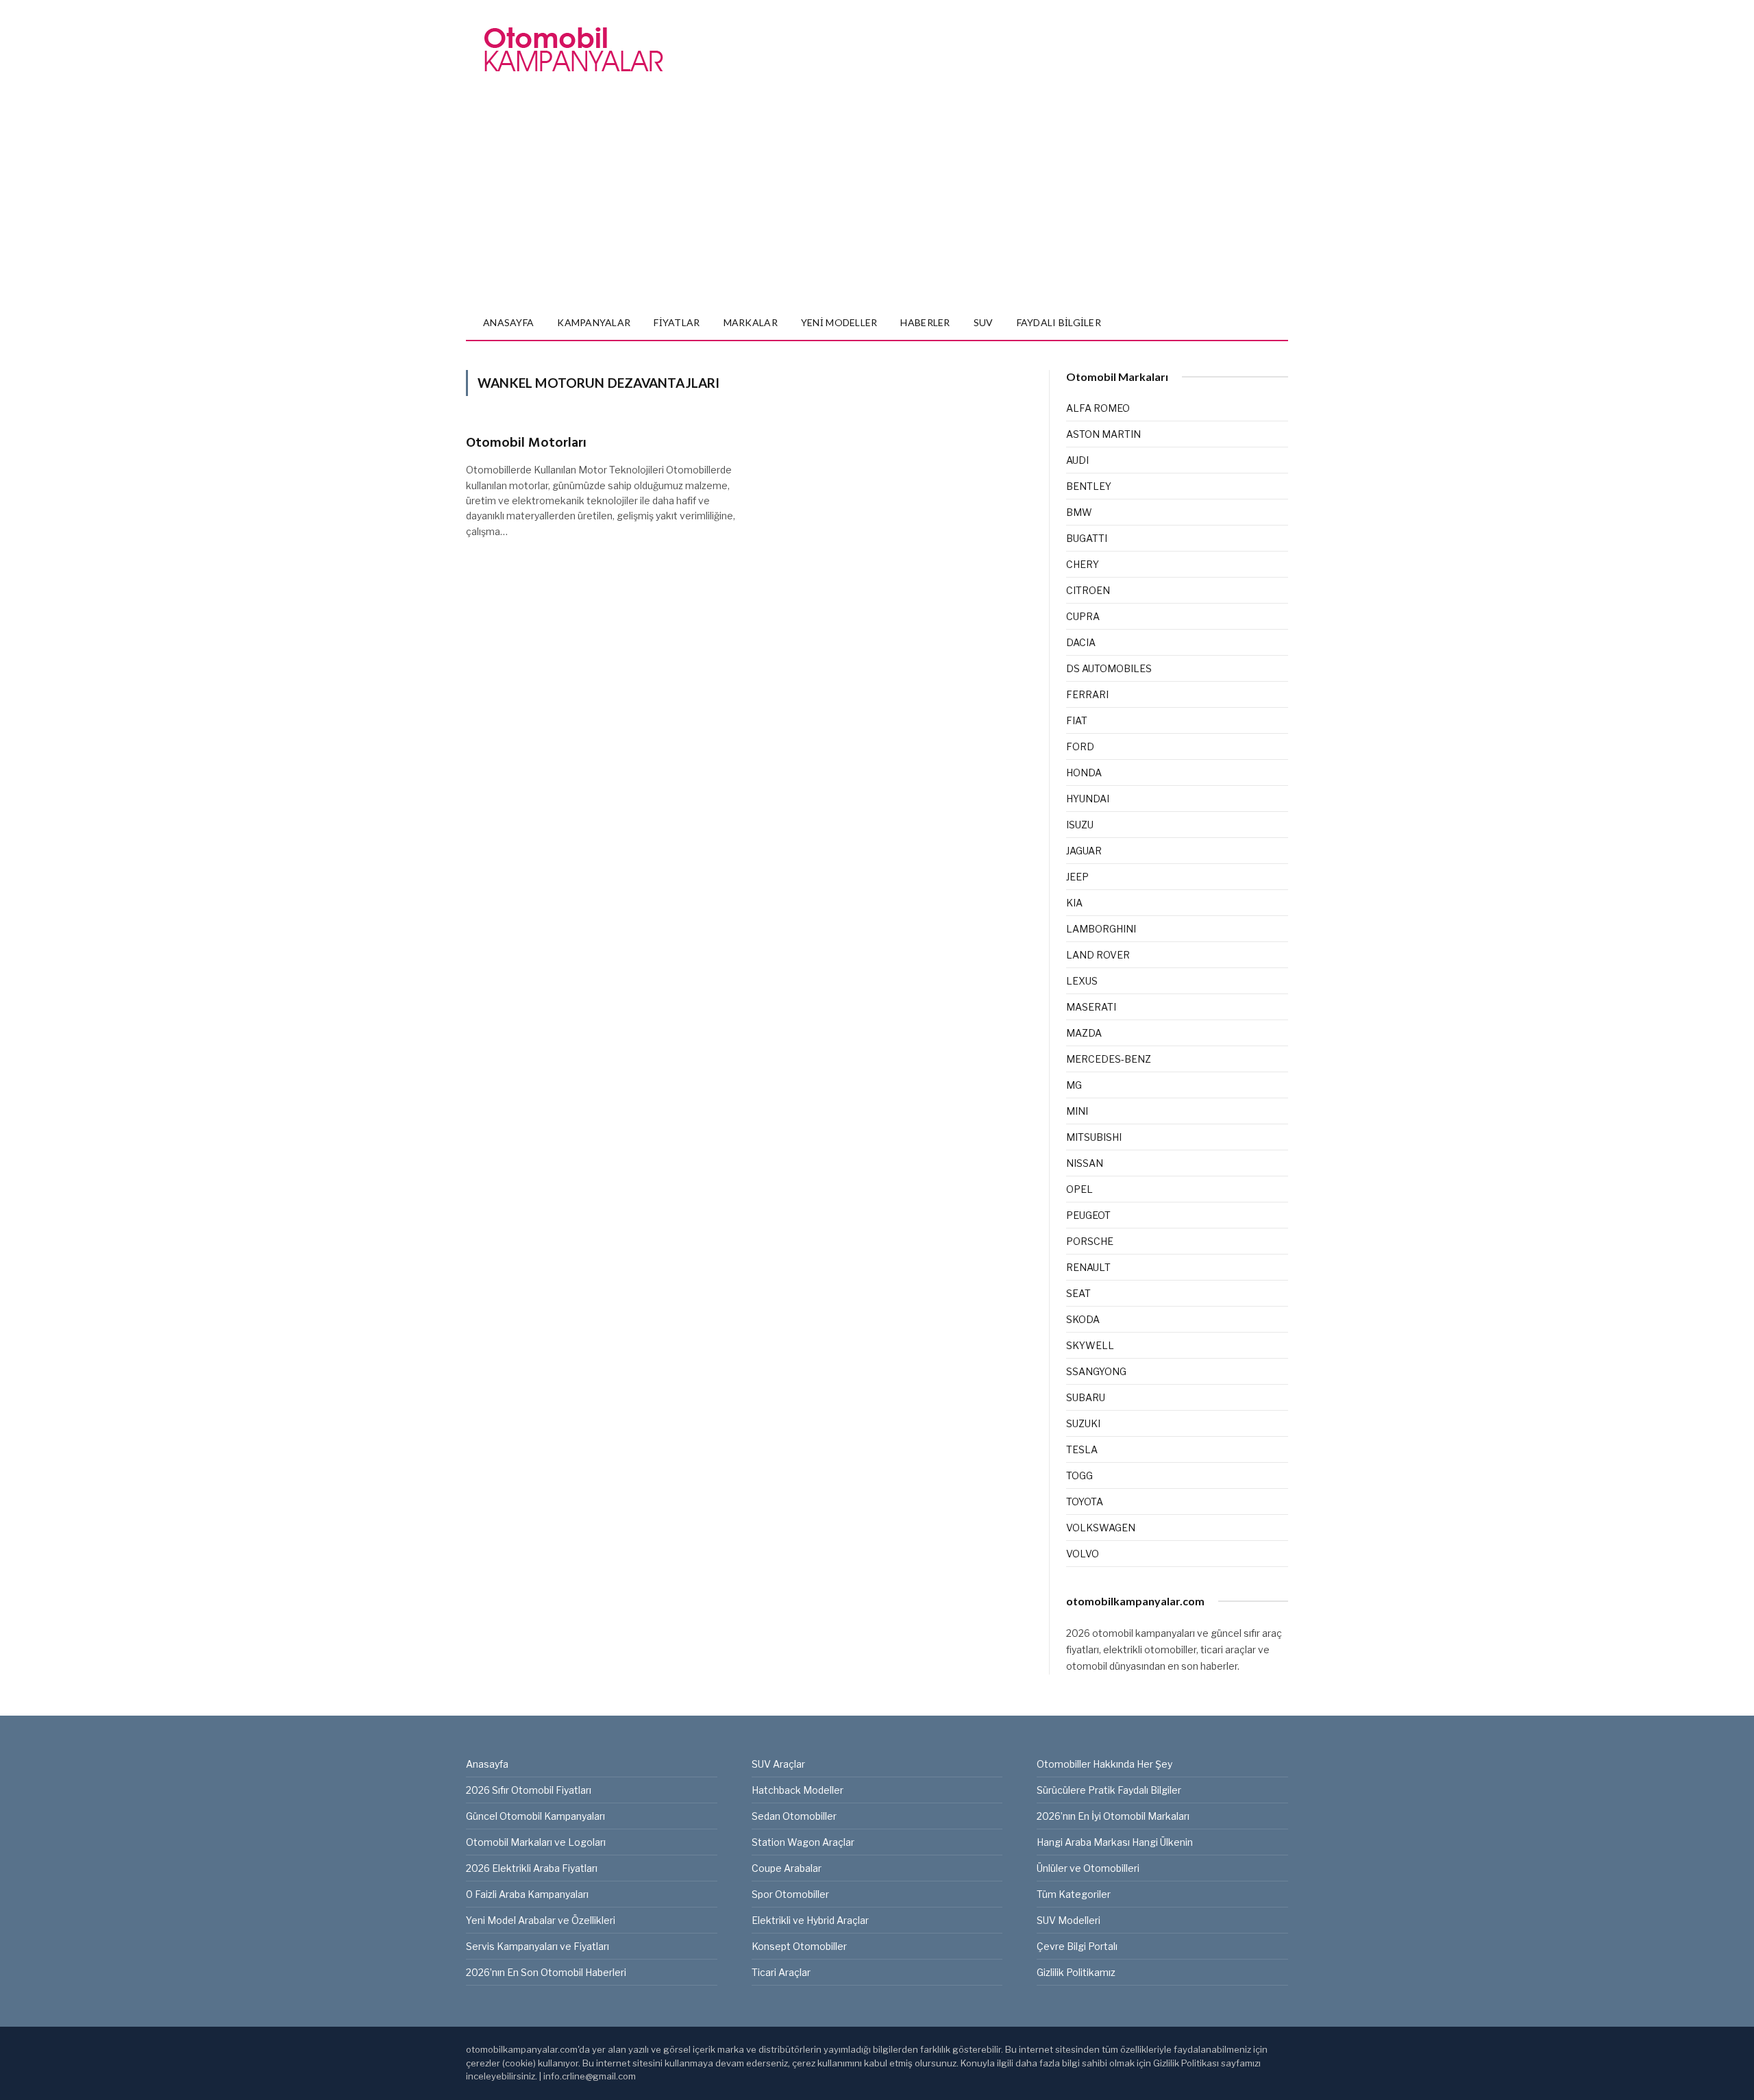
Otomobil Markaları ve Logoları (536, 1842)
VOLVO (1083, 1554)
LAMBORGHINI (1101, 929)
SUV (984, 322)
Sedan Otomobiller (794, 1816)
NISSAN (1085, 1163)
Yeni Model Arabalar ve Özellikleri (541, 1920)
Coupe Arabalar (787, 1868)
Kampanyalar (594, 322)
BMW (1079, 512)
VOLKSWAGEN (1101, 1528)
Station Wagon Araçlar (803, 1842)
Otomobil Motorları (526, 444)
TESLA (1082, 1449)
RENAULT (1088, 1267)
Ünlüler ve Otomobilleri (1088, 1868)
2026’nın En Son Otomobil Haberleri (546, 1972)
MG (1074, 1085)
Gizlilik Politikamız (1076, 1972)
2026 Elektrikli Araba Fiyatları (532, 1868)
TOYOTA (1085, 1502)
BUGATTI (1087, 538)
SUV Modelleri (1069, 1920)
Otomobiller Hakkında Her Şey (1104, 1764)
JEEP (1077, 877)
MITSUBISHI (1094, 1137)
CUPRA (1083, 616)
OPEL (1079, 1189)
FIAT (1077, 720)
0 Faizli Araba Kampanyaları (527, 1894)
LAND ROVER (1098, 955)
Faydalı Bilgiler (1059, 322)
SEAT (1078, 1293)
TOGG (1079, 1475)
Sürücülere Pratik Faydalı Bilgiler (1109, 1790)
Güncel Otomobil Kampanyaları (535, 1816)
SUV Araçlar (778, 1764)
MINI (1077, 1111)
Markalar (751, 322)
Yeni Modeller (839, 322)
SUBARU (1086, 1397)
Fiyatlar (677, 322)
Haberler (925, 322)
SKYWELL (1090, 1345)
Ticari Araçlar (781, 1972)
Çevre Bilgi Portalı (1077, 1946)
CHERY (1083, 564)
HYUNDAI (1088, 799)
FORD (1080, 746)
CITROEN (1088, 590)
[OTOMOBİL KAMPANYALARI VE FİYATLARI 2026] (573, 50)
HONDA (1084, 773)
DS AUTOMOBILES (1109, 668)
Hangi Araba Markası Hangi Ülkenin (1115, 1842)
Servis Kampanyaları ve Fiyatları (538, 1946)
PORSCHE (1090, 1241)
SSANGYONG (1096, 1371)
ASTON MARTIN (1103, 434)
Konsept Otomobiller (799, 1946)
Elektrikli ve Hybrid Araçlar (810, 1920)
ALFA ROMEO (1098, 408)
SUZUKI (1083, 1423)
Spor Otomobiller (790, 1894)
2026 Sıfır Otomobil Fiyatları (529, 1790)
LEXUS (1082, 981)
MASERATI (1091, 1007)
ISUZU (1080, 825)
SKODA (1083, 1319)
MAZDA (1084, 1033)
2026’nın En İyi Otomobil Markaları (1113, 1816)
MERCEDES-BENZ (1109, 1059)
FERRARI (1087, 694)
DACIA (1081, 642)
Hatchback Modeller (798, 1790)
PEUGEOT (1088, 1215)
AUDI (1077, 460)
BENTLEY (1089, 486)
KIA (1074, 903)
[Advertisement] (877, 203)
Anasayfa (508, 322)
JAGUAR (1084, 851)
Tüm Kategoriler (1074, 1894)
